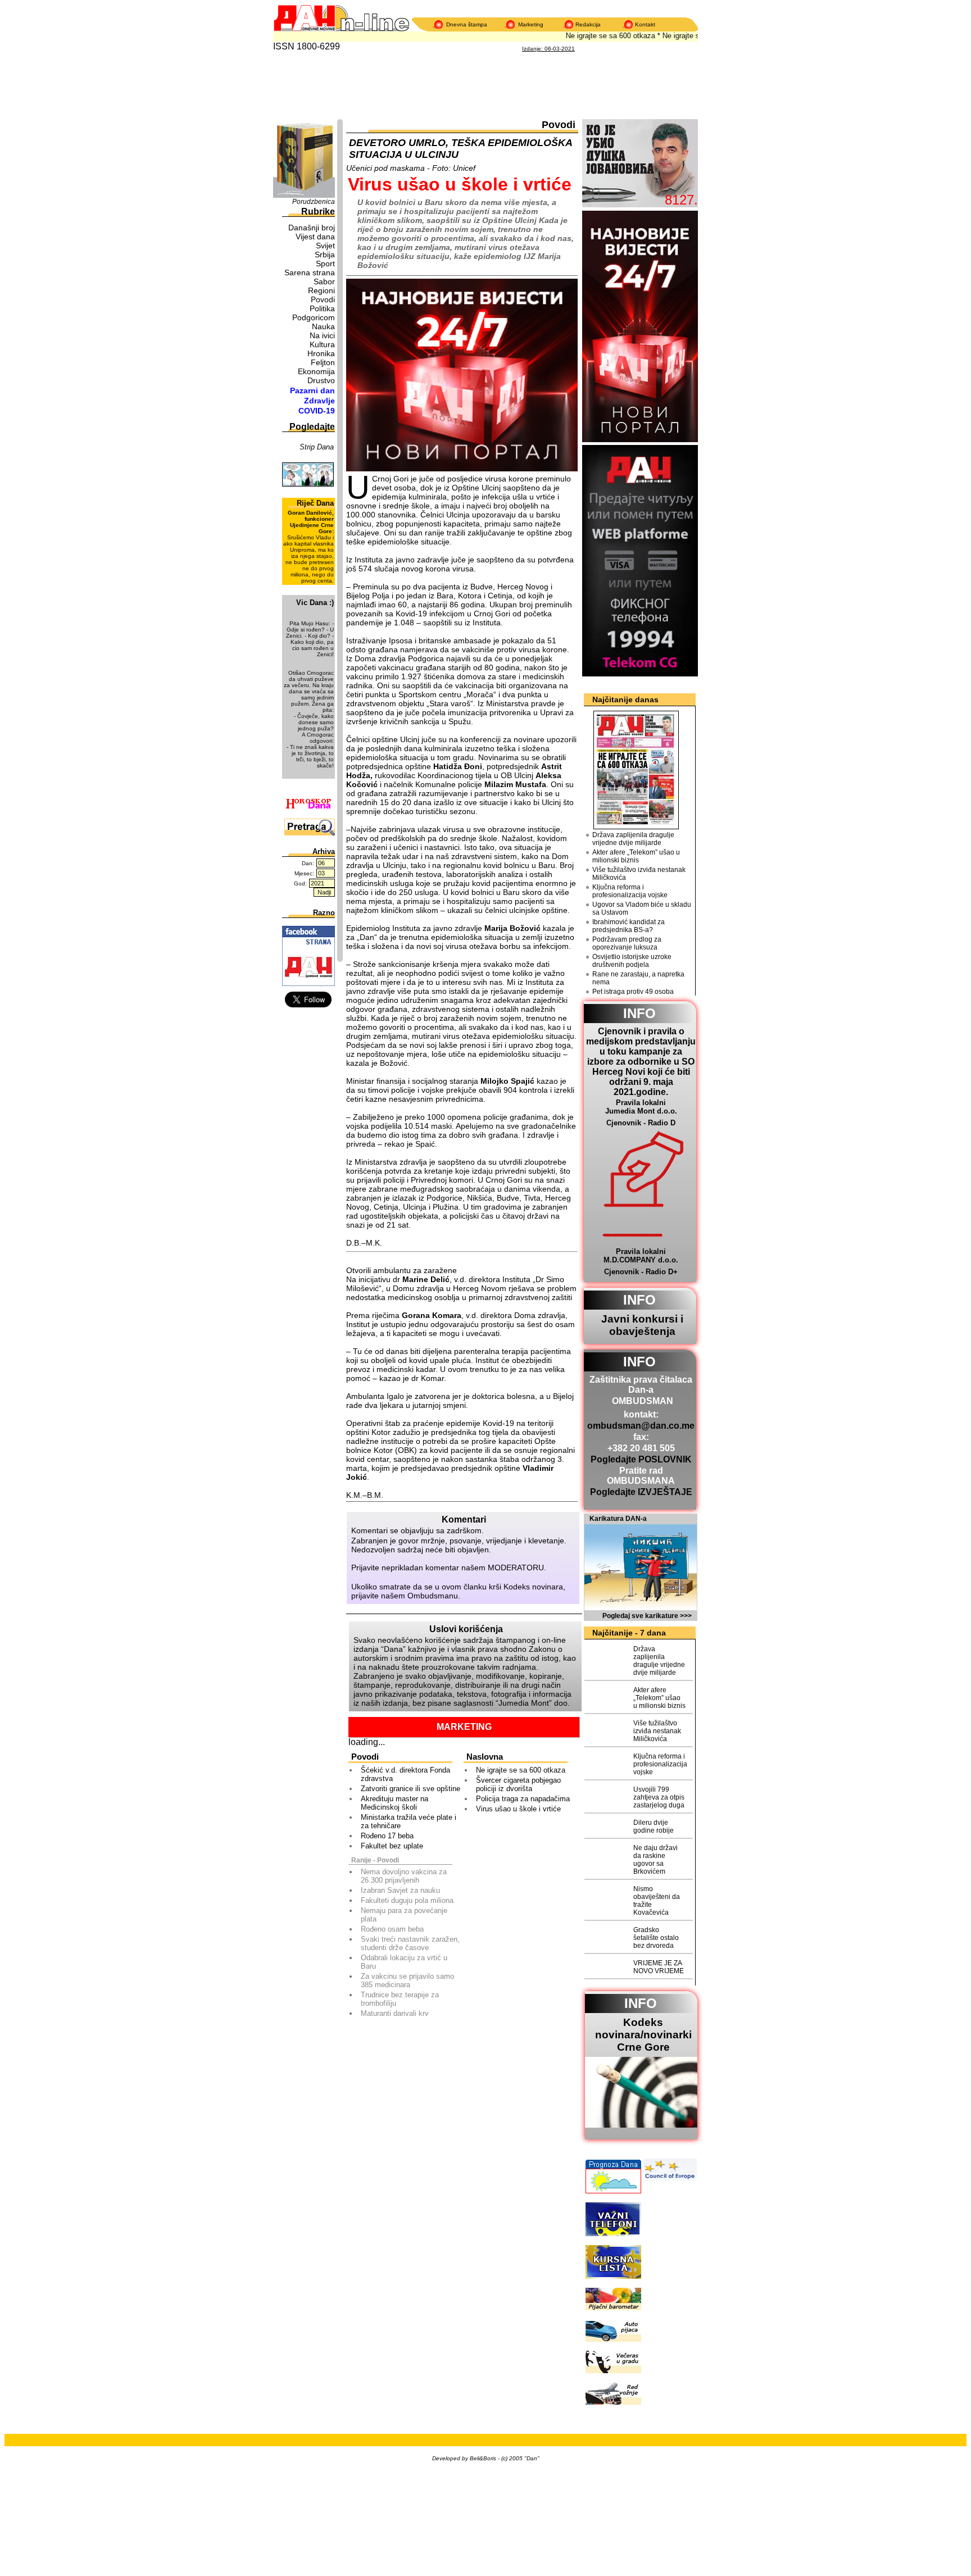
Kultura (322, 344)
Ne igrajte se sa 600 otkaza (592, 36)
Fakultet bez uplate (392, 1846)
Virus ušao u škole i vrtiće (518, 1809)
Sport (325, 263)
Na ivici (322, 335)
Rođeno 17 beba (387, 1836)
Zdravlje (319, 401)
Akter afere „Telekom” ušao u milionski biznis (636, 856)
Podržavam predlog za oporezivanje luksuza (627, 943)
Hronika (321, 353)
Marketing (531, 24)
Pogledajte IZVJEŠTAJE (641, 1492)
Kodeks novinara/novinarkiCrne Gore (643, 2035)
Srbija (325, 255)
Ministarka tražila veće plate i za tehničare (409, 1821)
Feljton (323, 362)
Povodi (323, 299)
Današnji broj (312, 228)
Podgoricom (314, 317)
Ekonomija (316, 371)
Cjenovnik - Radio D (641, 1123)
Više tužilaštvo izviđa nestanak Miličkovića (639, 874)
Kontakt (645, 24)
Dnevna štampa (467, 24)
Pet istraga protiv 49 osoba (633, 992)
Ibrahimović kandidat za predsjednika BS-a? (629, 926)
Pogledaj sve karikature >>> (647, 1616)
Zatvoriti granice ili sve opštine (410, 1789)
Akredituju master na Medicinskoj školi (394, 1803)
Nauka (323, 326)
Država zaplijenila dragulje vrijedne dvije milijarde (633, 839)
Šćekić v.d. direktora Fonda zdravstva (405, 1774)
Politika (322, 308)
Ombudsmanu (433, 1596)
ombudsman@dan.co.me (641, 1426)
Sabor (324, 281)
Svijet (325, 246)
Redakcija (588, 24)
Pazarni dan (312, 390)
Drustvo (321, 380)
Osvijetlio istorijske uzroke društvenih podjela (632, 961)
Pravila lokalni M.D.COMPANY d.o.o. (641, 1256)
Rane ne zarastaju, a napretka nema (638, 978)
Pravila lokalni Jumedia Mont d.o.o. (641, 1107)
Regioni (321, 290)
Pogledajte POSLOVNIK (641, 1459)
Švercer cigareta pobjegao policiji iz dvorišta (518, 1784)
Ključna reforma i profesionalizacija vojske (630, 891)
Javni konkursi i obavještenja (642, 1325)
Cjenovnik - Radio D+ (641, 1272)
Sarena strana (310, 272)
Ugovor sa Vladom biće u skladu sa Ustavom (642, 908)
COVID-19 (317, 411)
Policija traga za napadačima (523, 1799)
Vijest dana (315, 237)
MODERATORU (516, 1568)
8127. (681, 200)
